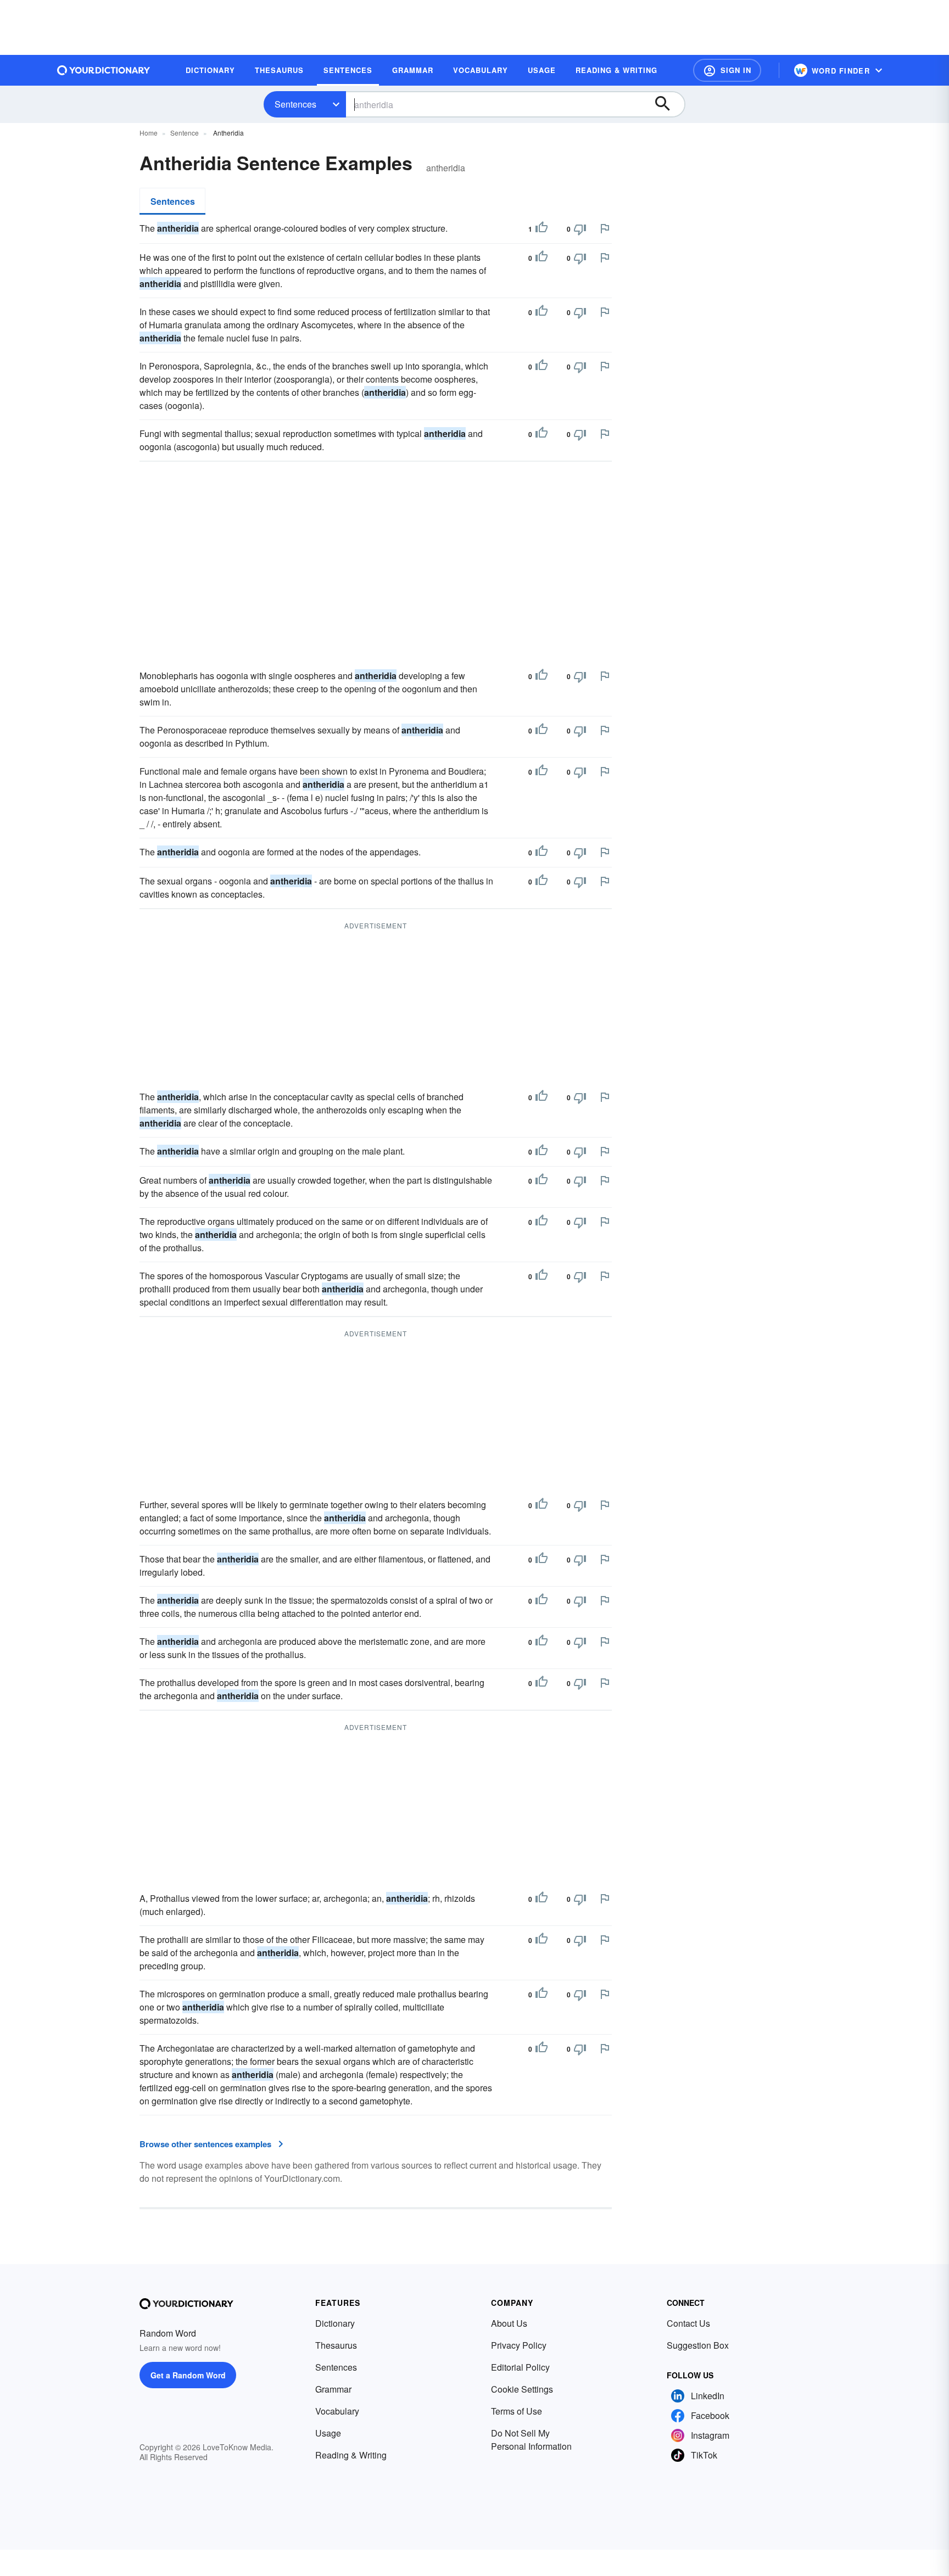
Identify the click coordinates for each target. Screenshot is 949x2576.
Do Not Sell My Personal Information (531, 2440)
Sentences (295, 104)
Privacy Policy (519, 2345)
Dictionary (335, 2323)
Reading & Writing (351, 2455)
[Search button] (668, 104)
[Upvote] (542, 229)
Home (149, 133)
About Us (509, 2323)
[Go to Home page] (104, 70)
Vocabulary (337, 2411)
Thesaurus (336, 2345)
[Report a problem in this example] (605, 228)
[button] (727, 70)
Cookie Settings (522, 2389)
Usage (328, 2433)
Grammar (333, 2389)
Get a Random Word (188, 2375)
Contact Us (688, 2323)
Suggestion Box (698, 2345)
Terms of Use (517, 2411)
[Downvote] (580, 229)
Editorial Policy (520, 2367)
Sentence (185, 133)
